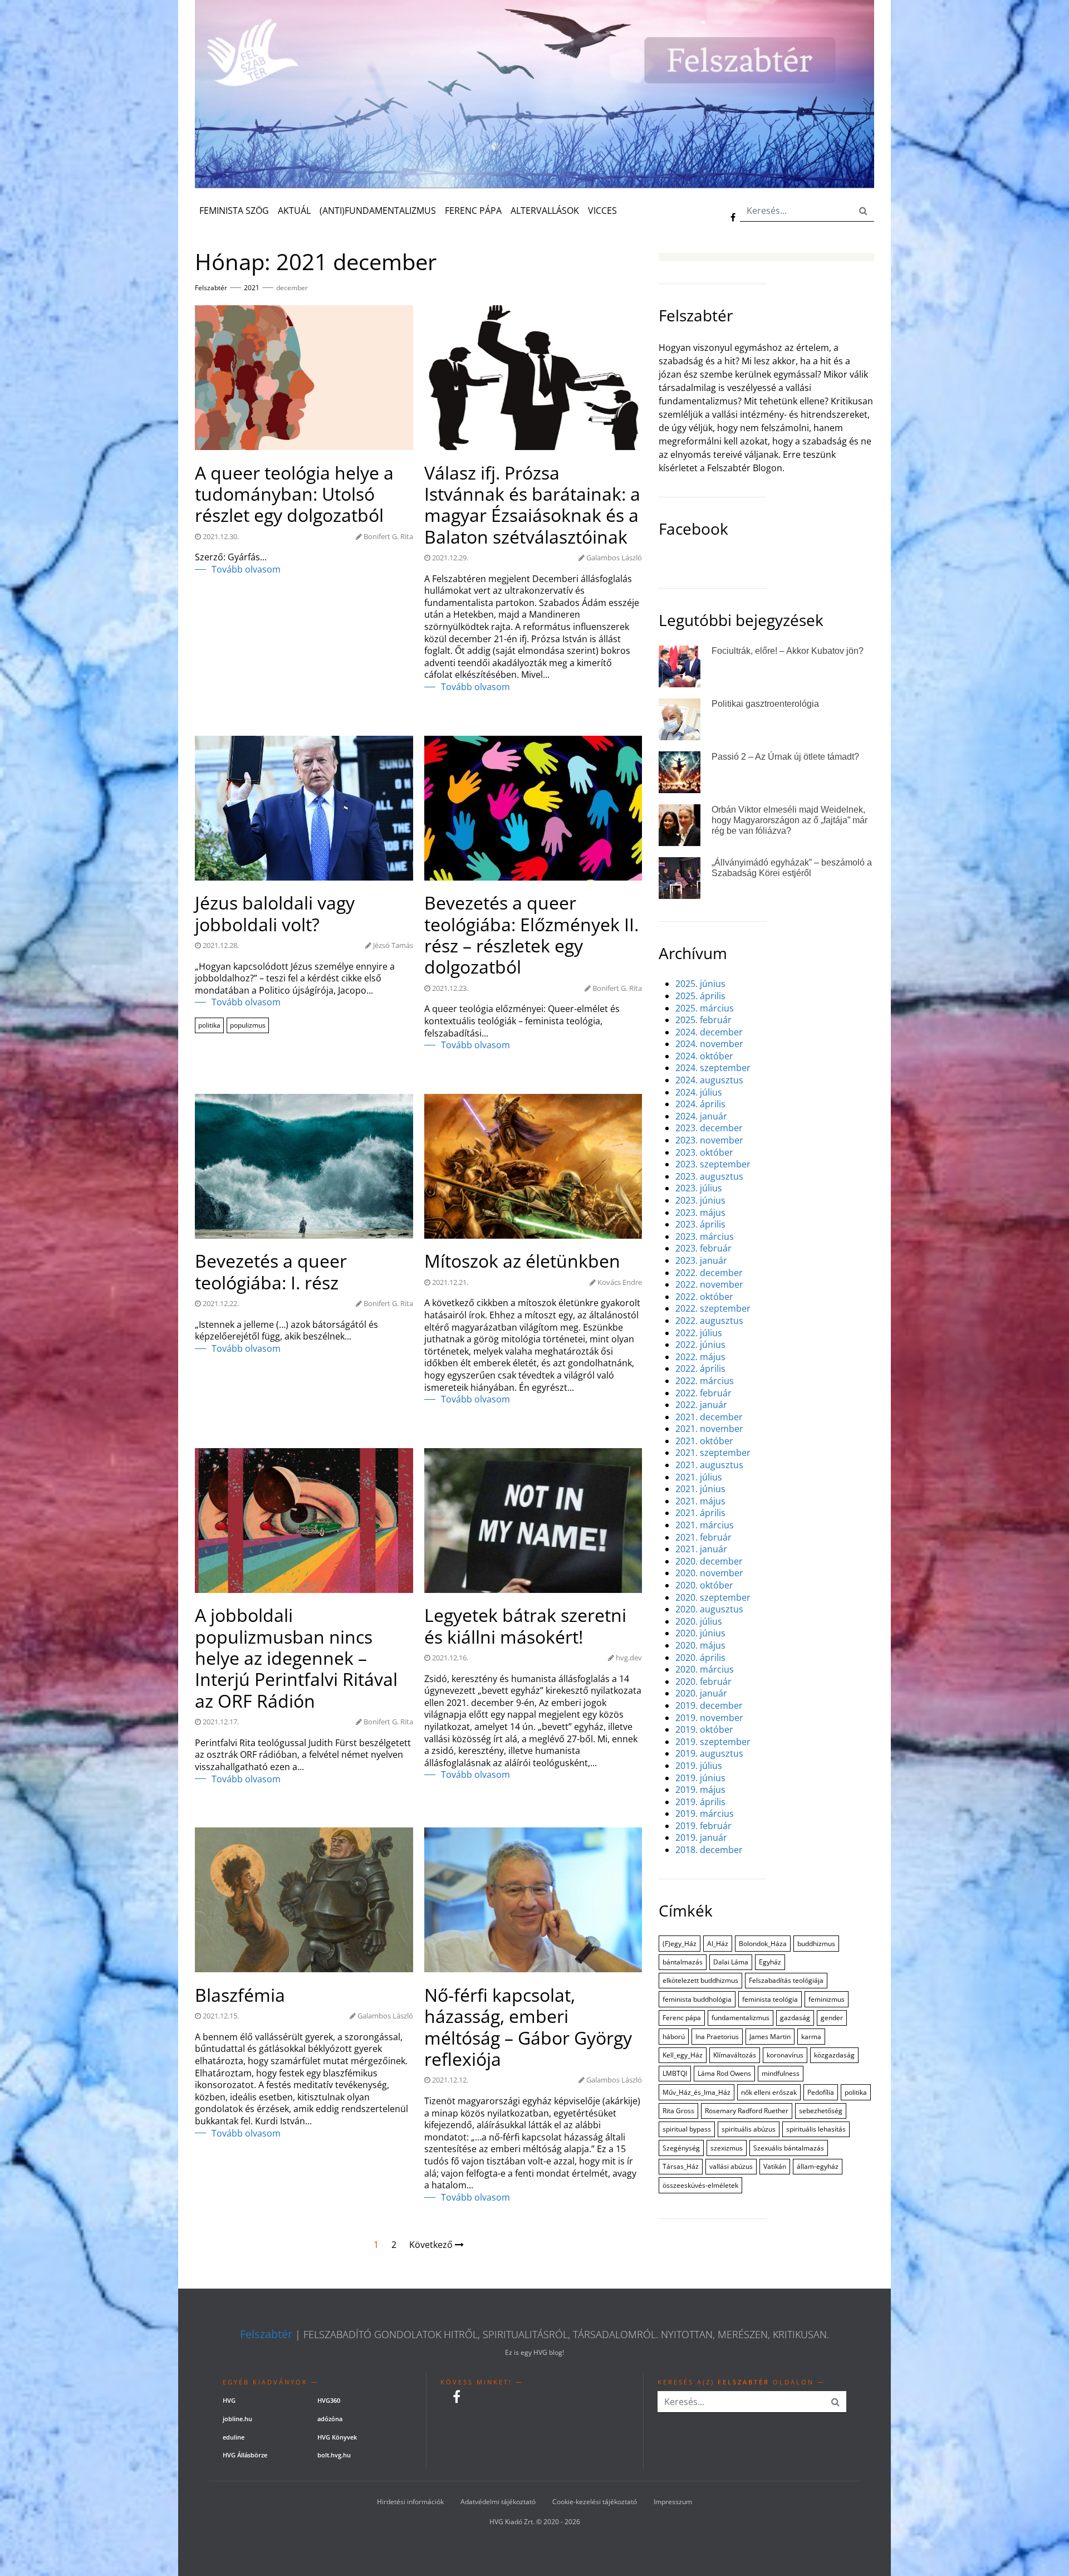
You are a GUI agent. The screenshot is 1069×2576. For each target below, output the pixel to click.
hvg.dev (629, 1658)
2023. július (699, 1188)
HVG (229, 2400)
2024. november (709, 1044)
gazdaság (795, 2018)
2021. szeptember (713, 1453)
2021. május (700, 1501)
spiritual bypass (687, 2129)
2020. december (709, 1561)
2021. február (703, 1538)
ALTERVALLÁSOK (545, 211)
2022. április (700, 1369)
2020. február (703, 1682)
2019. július (699, 1766)
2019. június (700, 1778)
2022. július (699, 1333)
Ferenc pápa (682, 2018)
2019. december (709, 1706)
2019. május (700, 1790)
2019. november (709, 1718)
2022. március (705, 1381)
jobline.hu (237, 2419)
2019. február (703, 1826)
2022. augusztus (709, 1321)
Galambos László (614, 558)
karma (811, 2037)
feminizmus (827, 1999)
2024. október (704, 1056)
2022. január (701, 1405)
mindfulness (781, 2073)
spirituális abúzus (749, 2129)
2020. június (700, 1633)
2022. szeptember (713, 1309)
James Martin (770, 2037)
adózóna (330, 2419)
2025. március (705, 1008)
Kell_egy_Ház (683, 2055)
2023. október (704, 1153)
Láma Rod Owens (724, 2073)
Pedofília (821, 2092)
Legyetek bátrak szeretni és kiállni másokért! (525, 1626)
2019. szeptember (713, 1742)
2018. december (709, 1850)
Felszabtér (266, 2334)
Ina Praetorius (717, 2037)
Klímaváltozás (735, 2055)
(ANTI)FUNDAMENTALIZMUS (378, 211)
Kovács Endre (620, 1282)
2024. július (699, 1093)
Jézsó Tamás (393, 945)
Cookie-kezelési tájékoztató (595, 2502)
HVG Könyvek (337, 2437)
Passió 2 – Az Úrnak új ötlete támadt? (785, 757)
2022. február (703, 1393)
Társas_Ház (681, 2166)
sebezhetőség (821, 2111)
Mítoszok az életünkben (522, 1261)
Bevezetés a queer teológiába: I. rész (271, 1272)
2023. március (705, 1237)
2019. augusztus (709, 1754)
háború (674, 2037)
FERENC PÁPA (473, 211)
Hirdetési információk (410, 2502)
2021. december (709, 1417)
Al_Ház (718, 1944)
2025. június (700, 984)
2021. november (709, 1429)
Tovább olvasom (246, 570)
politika (209, 1025)
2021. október (704, 1441)
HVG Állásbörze (245, 2455)
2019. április (700, 1802)
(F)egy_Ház (680, 1944)
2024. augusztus (709, 1080)
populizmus (248, 1025)
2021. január (701, 1549)
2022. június (700, 1345)
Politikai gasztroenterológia (765, 704)
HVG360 (329, 2400)
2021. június (700, 1489)
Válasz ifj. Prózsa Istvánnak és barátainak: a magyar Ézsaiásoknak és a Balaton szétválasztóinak (532, 505)
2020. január (701, 1693)
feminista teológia (770, 1999)
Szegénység (681, 2148)
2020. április (700, 1658)
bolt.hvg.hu (334, 2455)
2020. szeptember (713, 1598)
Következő (432, 2245)
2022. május (700, 1357)
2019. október (704, 1730)
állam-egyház (818, 2166)
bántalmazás (683, 1962)
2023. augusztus (709, 1177)
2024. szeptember (713, 1068)
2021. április (700, 1513)
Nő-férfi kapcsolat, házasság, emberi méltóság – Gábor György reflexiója (528, 2027)
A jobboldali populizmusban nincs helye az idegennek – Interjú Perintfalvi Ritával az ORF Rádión (296, 1658)
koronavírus (785, 2055)
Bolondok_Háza (763, 1944)
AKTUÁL (294, 211)
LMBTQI (675, 2073)
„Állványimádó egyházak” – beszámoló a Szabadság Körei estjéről (792, 868)
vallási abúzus (731, 2166)
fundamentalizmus (741, 2018)
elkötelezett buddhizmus (700, 1980)
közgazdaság (834, 2055)
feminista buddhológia (697, 1999)
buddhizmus (816, 1944)
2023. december (709, 1128)
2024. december (709, 1032)
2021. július (699, 1477)
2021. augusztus (709, 1465)
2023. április (700, 1225)
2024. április (700, 1104)
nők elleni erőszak (769, 2092)
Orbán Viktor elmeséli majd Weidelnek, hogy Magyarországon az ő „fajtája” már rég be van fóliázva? (790, 820)
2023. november (709, 1140)
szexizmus (727, 2148)
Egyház (770, 1962)
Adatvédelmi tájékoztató (498, 2502)
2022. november (709, 1285)
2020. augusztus (709, 1609)
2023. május (700, 1213)
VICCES (602, 211)
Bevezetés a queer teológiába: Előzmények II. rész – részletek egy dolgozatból (531, 935)
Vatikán (775, 2166)
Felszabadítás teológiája (786, 1980)
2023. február (703, 1248)
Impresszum (673, 2502)
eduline (234, 2437)
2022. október (704, 1297)
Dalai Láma (731, 1962)
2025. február (703, 1020)
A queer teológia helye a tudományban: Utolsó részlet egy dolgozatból (294, 494)
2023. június (700, 1201)
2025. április (700, 996)
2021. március (705, 1525)
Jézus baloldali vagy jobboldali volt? (275, 914)
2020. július (699, 1622)
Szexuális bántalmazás (789, 2148)
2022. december (709, 1273)
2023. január (701, 1261)
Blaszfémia (240, 1995)
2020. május (700, 1646)
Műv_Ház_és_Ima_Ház (697, 2092)
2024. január (701, 1116)
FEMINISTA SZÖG (234, 211)
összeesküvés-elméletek (700, 2185)
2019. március (705, 1814)
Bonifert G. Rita (388, 536)
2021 (252, 288)
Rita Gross (678, 2111)
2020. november (709, 1573)
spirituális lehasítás (816, 2129)
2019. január (701, 1838)
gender (832, 2018)
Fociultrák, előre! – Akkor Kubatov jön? (788, 651)
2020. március (705, 1670)
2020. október (704, 1585)
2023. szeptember (713, 1164)
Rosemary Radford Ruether (747, 2111)
